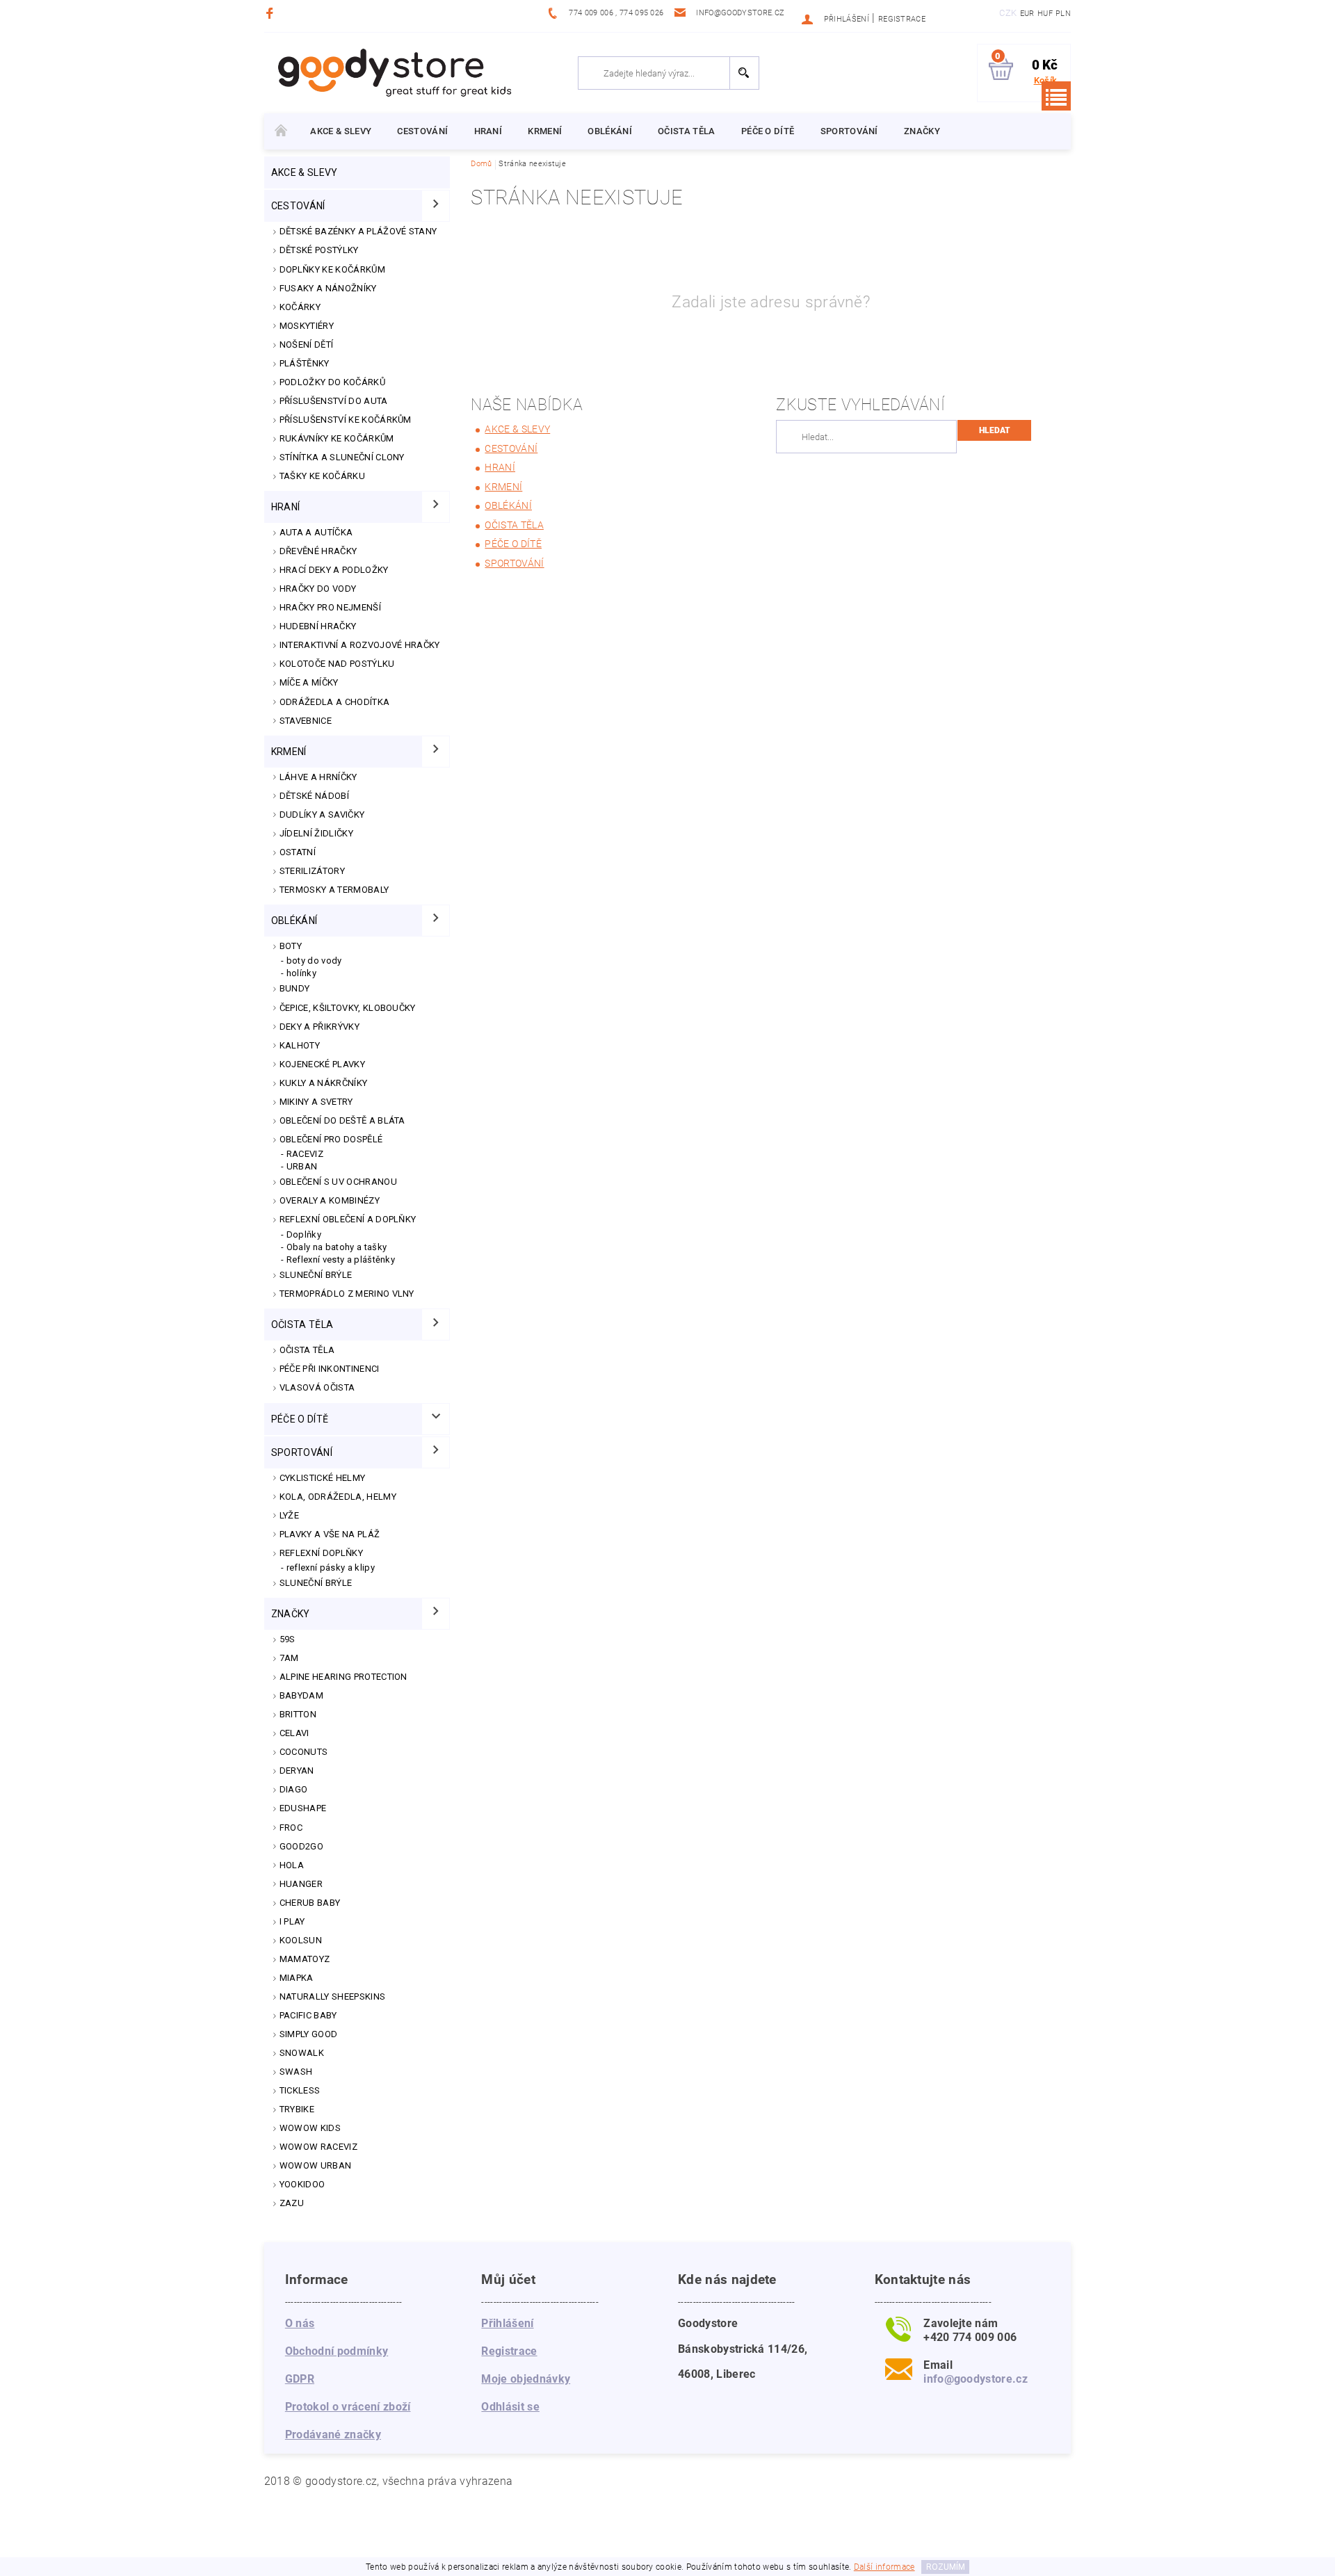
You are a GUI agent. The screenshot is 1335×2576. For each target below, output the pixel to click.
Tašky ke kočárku (322, 476)
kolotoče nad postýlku (337, 664)
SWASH (296, 2072)
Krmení (545, 131)
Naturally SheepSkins (332, 1996)
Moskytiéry (307, 326)
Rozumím (946, 2567)
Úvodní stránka (281, 131)
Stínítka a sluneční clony (342, 457)
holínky (301, 973)
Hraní (488, 131)
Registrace (902, 19)
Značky (922, 131)
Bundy (295, 988)
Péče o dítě (768, 131)
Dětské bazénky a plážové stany (358, 231)
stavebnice (306, 721)
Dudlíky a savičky (322, 815)
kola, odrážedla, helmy (338, 1497)
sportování (849, 131)
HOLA (292, 1865)
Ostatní (298, 852)
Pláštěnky (305, 363)
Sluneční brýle (316, 1275)
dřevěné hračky (318, 551)
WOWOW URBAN (316, 2165)
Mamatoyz (305, 1959)
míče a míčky (309, 682)
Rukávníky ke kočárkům (337, 438)
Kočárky (300, 307)
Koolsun (301, 1940)
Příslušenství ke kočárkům (346, 420)
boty (291, 946)
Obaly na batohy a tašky (337, 1247)
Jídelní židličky (316, 833)
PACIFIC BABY (308, 2015)
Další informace (884, 2567)
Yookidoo (302, 2184)
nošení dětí (307, 345)
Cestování (422, 131)
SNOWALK (302, 2053)
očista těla (687, 131)
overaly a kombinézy (330, 1200)
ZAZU (292, 2203)
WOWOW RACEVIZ (318, 2147)
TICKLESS (300, 2090)
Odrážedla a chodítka (334, 702)
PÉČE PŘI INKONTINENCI (330, 1369)
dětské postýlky (319, 250)
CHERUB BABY (310, 1903)
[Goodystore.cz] (392, 72)
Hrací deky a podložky (334, 570)
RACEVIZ (305, 1154)
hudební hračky (318, 626)
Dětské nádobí (314, 796)
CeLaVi (294, 1733)
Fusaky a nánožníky (328, 288)
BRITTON (298, 1714)
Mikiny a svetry (316, 1102)
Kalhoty (300, 1045)
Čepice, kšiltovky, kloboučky (348, 1008)
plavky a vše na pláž (330, 1534)
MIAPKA (297, 1978)
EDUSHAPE (303, 1808)
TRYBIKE (297, 2109)
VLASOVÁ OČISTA (317, 1387)
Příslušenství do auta (334, 401)
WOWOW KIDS (310, 2128)
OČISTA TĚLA (307, 1350)
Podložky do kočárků (332, 382)
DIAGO (294, 1789)
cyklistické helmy (322, 1478)
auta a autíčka (316, 532)
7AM (289, 1658)
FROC (291, 1828)
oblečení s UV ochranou (338, 1182)
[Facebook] (272, 13)
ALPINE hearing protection (343, 1677)
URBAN (302, 1166)
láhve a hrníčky (318, 777)
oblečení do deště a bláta (342, 1120)
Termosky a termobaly (334, 890)
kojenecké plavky (322, 1064)
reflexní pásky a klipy (331, 1568)
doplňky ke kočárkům (332, 269)
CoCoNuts (304, 1752)
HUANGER (301, 1884)
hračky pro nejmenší (330, 607)
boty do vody (314, 961)
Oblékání (610, 131)
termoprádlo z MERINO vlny (347, 1294)
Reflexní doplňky (321, 1553)
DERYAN (297, 1771)
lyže (289, 1515)
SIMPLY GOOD (309, 2034)
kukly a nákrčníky (323, 1083)
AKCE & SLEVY (341, 131)
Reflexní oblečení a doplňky (348, 1219)
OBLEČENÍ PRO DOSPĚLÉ (331, 1139)
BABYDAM (301, 1695)
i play (292, 1921)
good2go (301, 1846)
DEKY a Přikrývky (319, 1027)
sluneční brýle (316, 1583)
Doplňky (304, 1234)
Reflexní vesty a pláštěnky (341, 1259)
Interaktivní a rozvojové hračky (360, 645)
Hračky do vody (318, 589)
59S (288, 1639)
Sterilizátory (312, 871)
